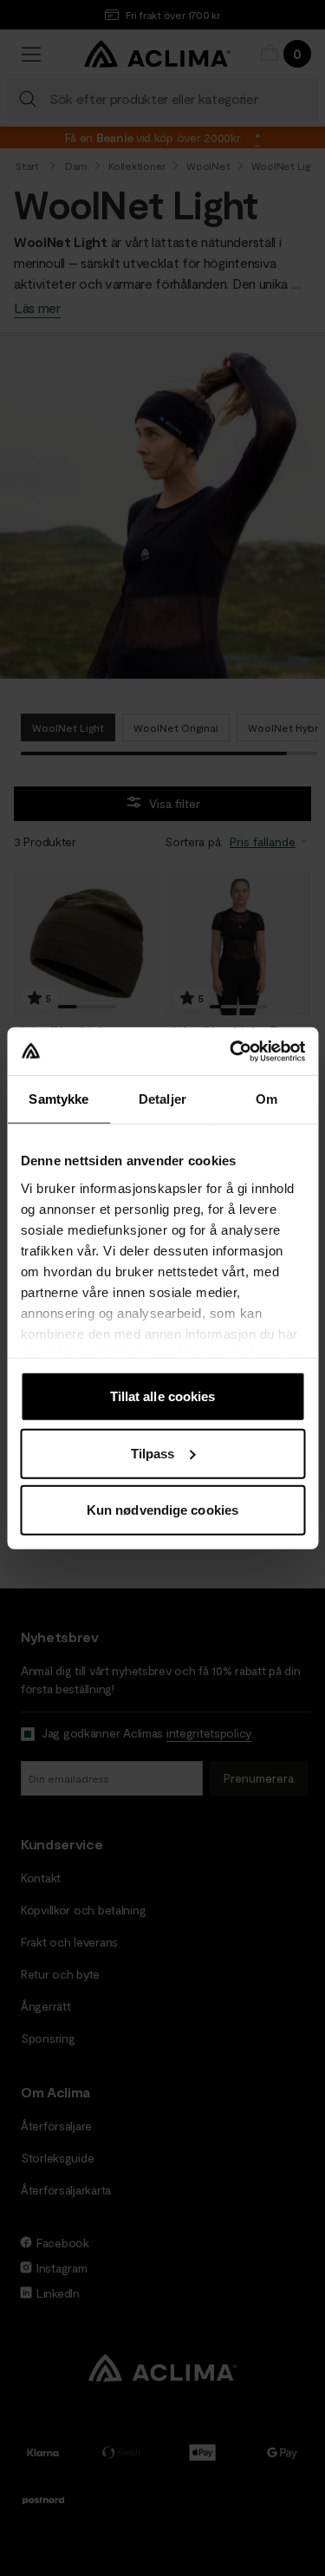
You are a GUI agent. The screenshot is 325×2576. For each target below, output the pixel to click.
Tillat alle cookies (163, 1396)
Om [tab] (266, 1099)
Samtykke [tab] (58, 1099)
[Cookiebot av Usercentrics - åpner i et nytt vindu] (231, 1051)
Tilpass (153, 1453)
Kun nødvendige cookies (162, 1510)
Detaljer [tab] (162, 1099)
